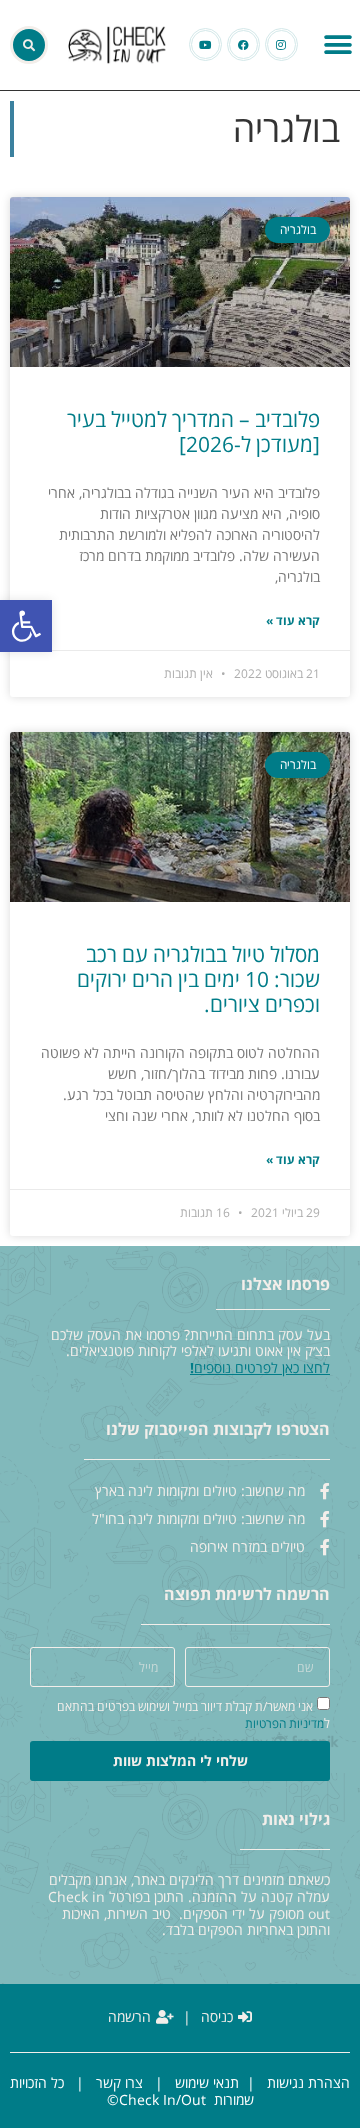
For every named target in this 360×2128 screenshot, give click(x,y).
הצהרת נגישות (308, 2082)
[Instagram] (281, 44)
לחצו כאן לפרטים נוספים (262, 1367)
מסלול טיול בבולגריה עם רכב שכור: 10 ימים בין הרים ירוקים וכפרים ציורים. (198, 979)
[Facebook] (243, 44)
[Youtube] (205, 44)
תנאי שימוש (207, 2082)
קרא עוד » (293, 621)
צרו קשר (119, 2082)
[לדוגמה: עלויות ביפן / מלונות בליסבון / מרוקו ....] (29, 45)
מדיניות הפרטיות (284, 1723)
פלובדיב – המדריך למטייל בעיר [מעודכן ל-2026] (193, 431)
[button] (26, 626)
